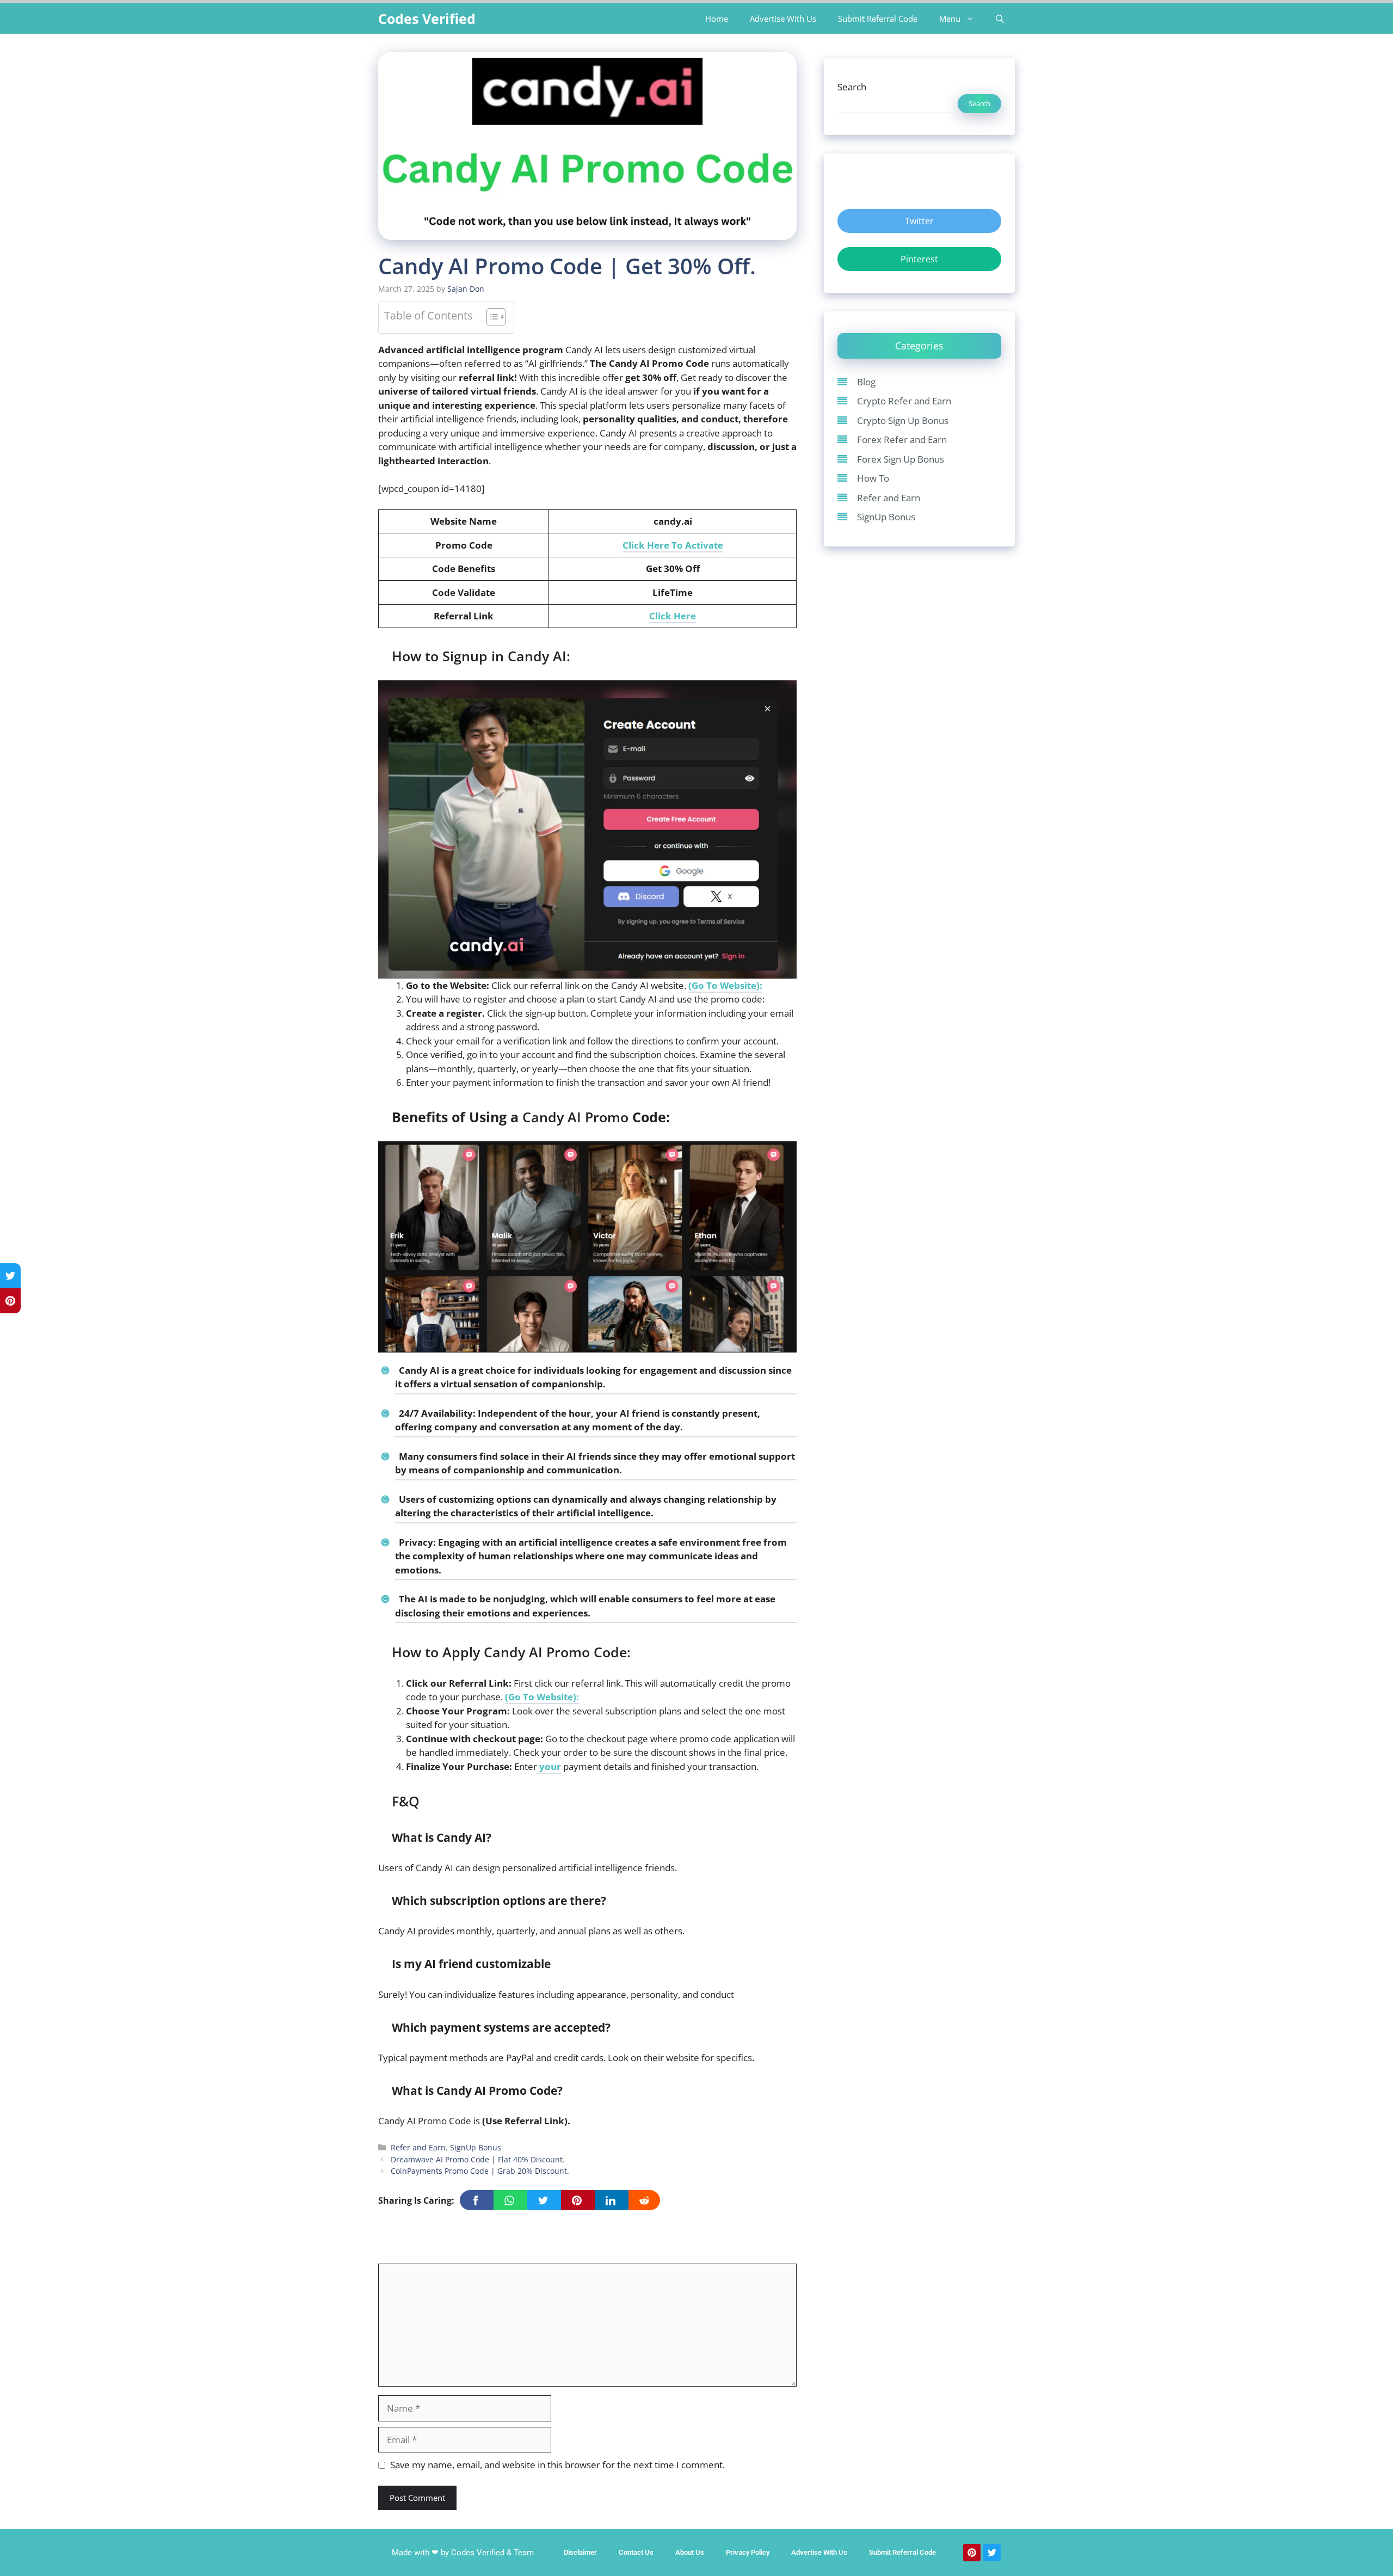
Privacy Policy (748, 2552)
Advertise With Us (783, 19)
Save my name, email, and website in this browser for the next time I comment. (557, 2465)
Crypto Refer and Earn (904, 401)
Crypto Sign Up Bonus (903, 420)
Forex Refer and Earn (902, 439)
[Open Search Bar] (1000, 19)
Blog (866, 382)
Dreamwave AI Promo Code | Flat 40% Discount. (478, 2159)
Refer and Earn (418, 2147)
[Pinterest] (972, 2553)
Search (852, 87)
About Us (690, 2552)
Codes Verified (427, 19)
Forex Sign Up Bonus (901, 459)
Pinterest (919, 259)
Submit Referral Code (878, 19)
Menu (950, 19)
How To (873, 478)
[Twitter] (992, 2553)
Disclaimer (580, 2552)
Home (717, 19)
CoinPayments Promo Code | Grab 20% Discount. (480, 2171)
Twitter (919, 221)
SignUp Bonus (476, 2147)
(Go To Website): (725, 985)
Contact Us (636, 2552)
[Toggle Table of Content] (491, 318)
